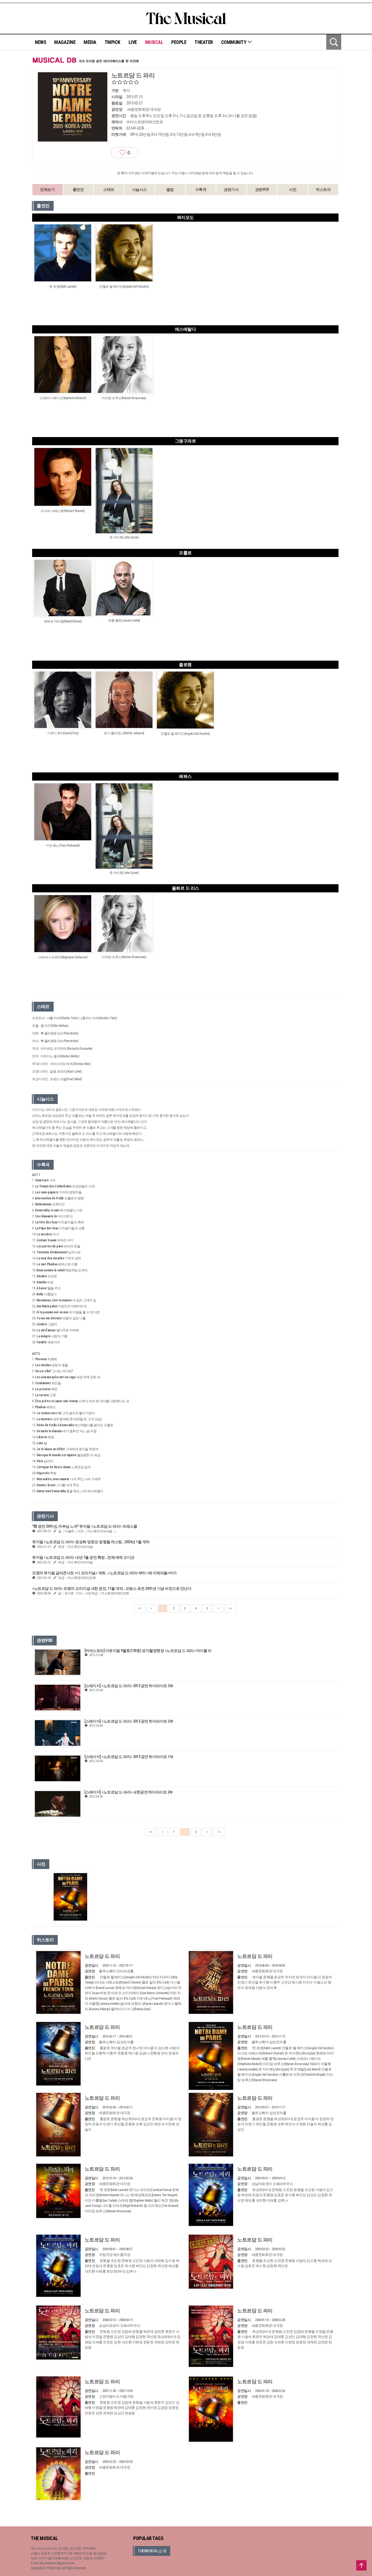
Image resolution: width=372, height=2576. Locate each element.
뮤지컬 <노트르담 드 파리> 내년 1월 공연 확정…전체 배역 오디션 (83, 1557)
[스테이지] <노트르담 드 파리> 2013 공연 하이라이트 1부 (129, 1757)
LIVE (133, 42)
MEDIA (90, 42)
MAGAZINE (65, 42)
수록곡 (201, 189)
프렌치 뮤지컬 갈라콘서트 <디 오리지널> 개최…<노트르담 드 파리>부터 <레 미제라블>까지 (104, 1573)
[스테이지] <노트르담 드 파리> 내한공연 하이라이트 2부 (129, 1792)
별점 (170, 189)
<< (140, 1608)
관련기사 (231, 189)
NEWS (40, 42)
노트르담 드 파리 (102, 1956)
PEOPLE (179, 42)
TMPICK (112, 42)
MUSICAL (154, 42)
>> (230, 1608)
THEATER (204, 42)
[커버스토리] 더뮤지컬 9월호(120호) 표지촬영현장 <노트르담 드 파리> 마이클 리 (148, 1651)
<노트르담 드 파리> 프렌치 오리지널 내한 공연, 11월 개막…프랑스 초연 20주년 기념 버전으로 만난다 (112, 1588)
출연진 (78, 189)
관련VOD (262, 189)
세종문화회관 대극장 (144, 109)
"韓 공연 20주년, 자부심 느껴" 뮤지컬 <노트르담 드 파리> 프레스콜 (85, 1526)
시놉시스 (139, 189)
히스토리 (323, 189)
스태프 (109, 189)
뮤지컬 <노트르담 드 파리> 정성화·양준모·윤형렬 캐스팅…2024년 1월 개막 (91, 1542)
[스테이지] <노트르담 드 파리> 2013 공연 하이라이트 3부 (129, 1686)
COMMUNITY (234, 42)
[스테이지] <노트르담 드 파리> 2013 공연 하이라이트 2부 (129, 1721)
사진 (293, 189)
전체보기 (47, 189)
